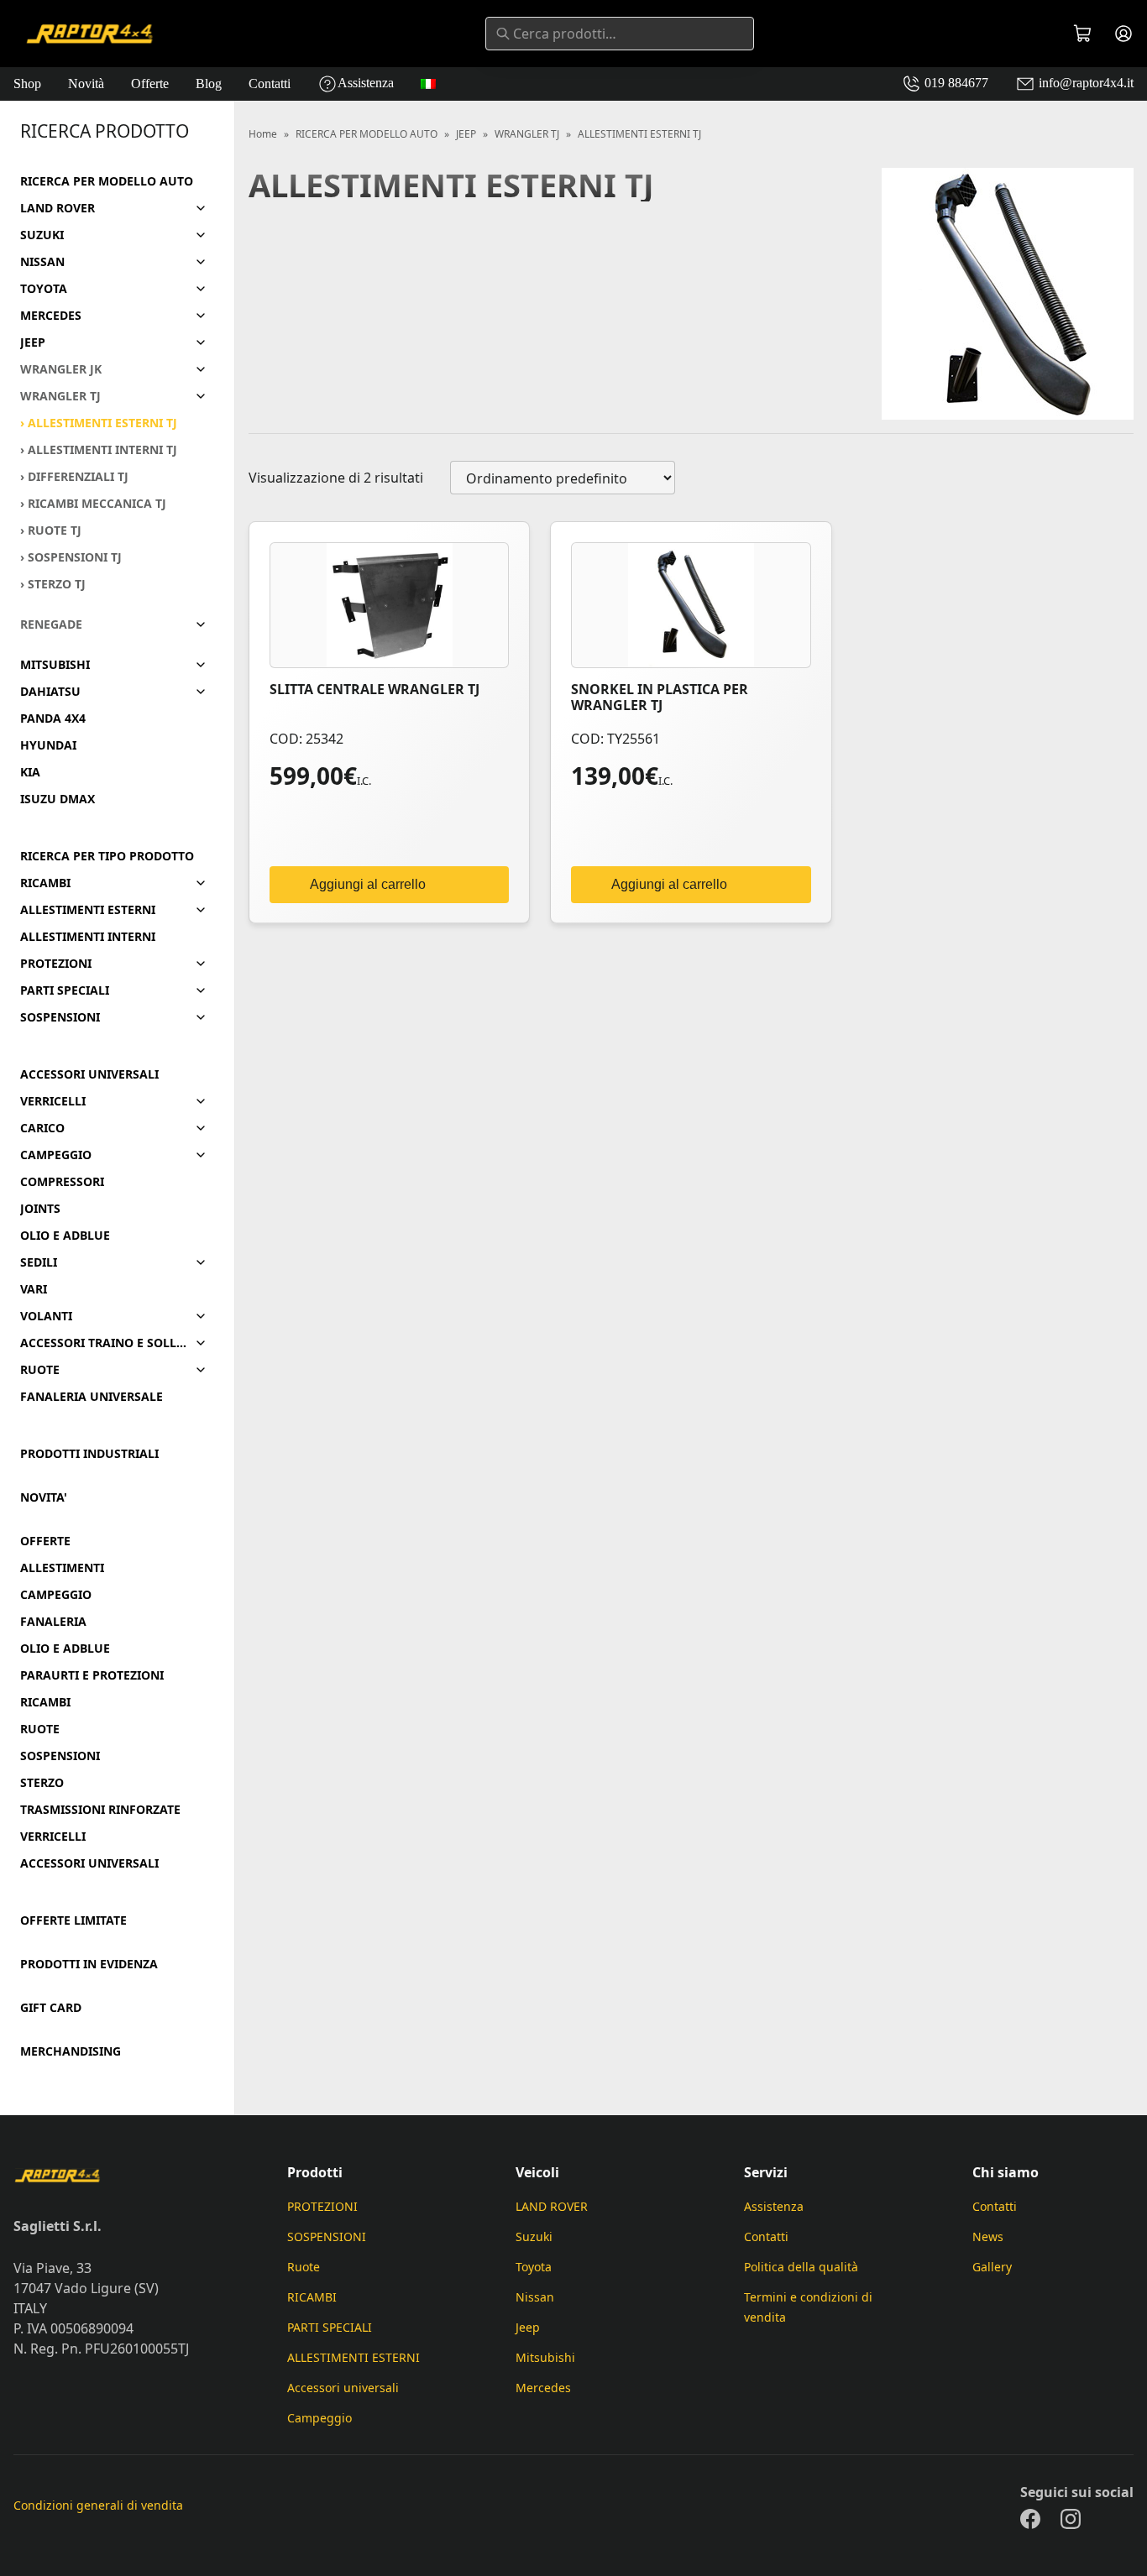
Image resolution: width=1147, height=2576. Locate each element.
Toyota (534, 2267)
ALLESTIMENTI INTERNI (88, 937)
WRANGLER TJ (60, 396)
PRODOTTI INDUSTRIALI (89, 1454)
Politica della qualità (801, 2267)
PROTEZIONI (56, 964)
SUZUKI (42, 235)
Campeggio (319, 2418)
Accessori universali (343, 2388)
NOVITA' (44, 1497)
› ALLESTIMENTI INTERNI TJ (99, 450)
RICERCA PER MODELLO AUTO (107, 181)
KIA (30, 772)
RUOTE (40, 1370)
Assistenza (366, 83)
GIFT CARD (51, 2008)
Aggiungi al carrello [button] (368, 884)
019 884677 (955, 83)
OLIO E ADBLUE (65, 1236)
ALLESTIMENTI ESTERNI (88, 910)
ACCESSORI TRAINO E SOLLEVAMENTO (104, 1343)
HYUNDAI (48, 745)
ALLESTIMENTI (62, 1568)
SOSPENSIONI (60, 1017)
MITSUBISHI (55, 665)
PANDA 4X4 (53, 718)
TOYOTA (44, 289)
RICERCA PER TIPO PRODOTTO (107, 856)
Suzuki (534, 2236)
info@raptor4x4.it (1084, 83)
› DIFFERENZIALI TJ (74, 477)
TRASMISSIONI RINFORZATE (100, 1810)
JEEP (33, 342)
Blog (209, 84)
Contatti (270, 84)
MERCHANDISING (71, 2051)
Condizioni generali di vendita (98, 2505)
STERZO (42, 1783)
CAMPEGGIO (56, 1155)
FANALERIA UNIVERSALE (92, 1397)
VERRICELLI (53, 1101)
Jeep (528, 2327)
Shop (27, 84)
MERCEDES (51, 316)
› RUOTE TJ (51, 530)
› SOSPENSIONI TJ (71, 557)
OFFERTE (45, 1541)
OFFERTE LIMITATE (73, 1920)
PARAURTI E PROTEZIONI (92, 1675)
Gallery (992, 2267)
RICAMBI (45, 883)
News (988, 2236)
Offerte (150, 84)
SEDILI (39, 1262)
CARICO (42, 1128)
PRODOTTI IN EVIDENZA (89, 1964)
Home (263, 134)
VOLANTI (46, 1316)
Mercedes (543, 2388)
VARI (34, 1289)
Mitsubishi (545, 2357)
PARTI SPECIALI (65, 990)
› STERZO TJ (53, 584)
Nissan (535, 2297)
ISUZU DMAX (58, 799)
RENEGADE (51, 624)
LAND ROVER (58, 208)
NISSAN (42, 262)
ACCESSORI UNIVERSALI (89, 1074)
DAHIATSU (50, 692)
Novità (86, 84)
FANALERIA (53, 1622)
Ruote (304, 2267)
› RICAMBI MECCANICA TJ (93, 504)
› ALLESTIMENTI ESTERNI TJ (99, 423)
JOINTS (40, 1209)
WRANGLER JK (61, 369)
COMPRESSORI (62, 1182)
